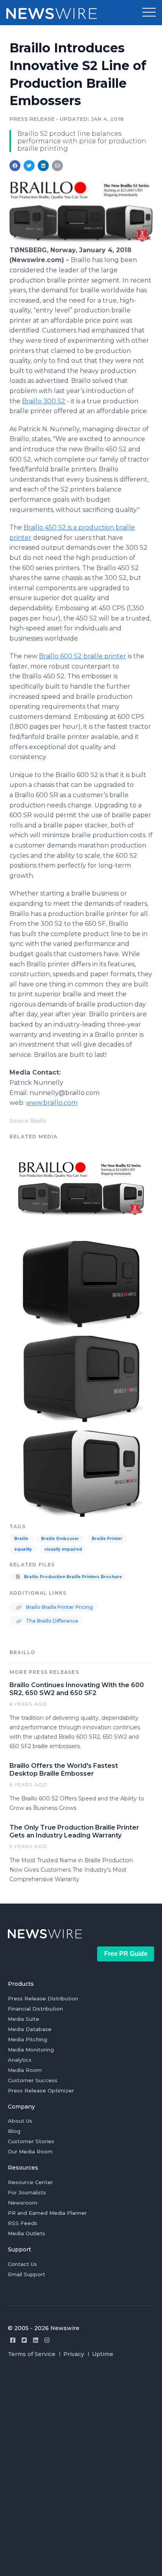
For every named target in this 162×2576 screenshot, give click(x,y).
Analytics (20, 2060)
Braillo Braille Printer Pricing (59, 1607)
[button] (149, 13)
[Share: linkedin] (43, 166)
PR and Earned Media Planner (47, 2213)
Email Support (27, 2274)
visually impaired (63, 1549)
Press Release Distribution (43, 1998)
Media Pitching (28, 2039)
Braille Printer (107, 1539)
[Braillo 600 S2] (81, 1283)
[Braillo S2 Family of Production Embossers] (81, 241)
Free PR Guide (126, 1954)
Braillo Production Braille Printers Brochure (72, 1577)
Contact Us (22, 2264)
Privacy (74, 2354)
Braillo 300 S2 (44, 401)
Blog (14, 2131)
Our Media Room (30, 2151)
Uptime (103, 2354)
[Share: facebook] (15, 166)
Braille (21, 1539)
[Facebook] (13, 2340)
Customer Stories (31, 2141)
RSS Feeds (23, 2223)
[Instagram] (47, 2340)
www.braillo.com (52, 1103)
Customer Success (33, 2080)
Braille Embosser (60, 1539)
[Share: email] (57, 166)
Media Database (30, 2029)
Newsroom (23, 2203)
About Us (20, 2121)
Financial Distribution (35, 2009)
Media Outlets (27, 2233)
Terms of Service (32, 2354)
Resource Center (30, 2182)
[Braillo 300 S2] (81, 1473)
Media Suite (24, 2019)
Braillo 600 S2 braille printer (83, 656)
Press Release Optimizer (41, 2090)
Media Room (25, 2070)
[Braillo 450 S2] (81, 1378)
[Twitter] (24, 2340)
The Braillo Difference (52, 1621)
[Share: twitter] (29, 166)
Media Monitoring (31, 2050)
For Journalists (27, 2192)
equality (23, 1549)
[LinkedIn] (36, 2340)
